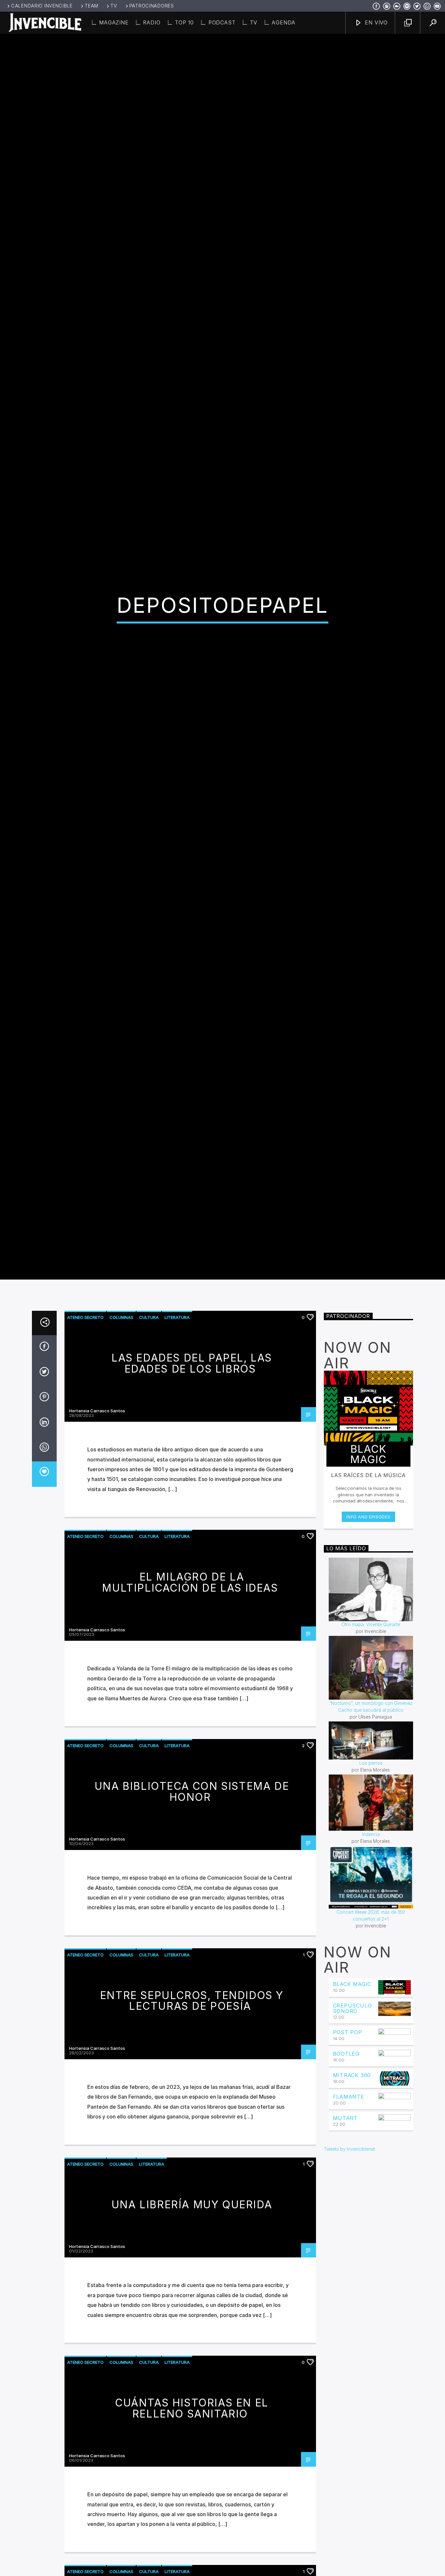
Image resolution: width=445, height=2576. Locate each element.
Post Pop (348, 2173)
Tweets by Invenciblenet (349, 2289)
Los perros (371, 1904)
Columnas (121, 1458)
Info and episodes (368, 1657)
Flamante (349, 2237)
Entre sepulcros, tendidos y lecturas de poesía (192, 2141)
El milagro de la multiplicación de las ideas (190, 1723)
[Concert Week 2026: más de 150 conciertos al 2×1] (371, 2018)
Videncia (371, 1975)
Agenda (284, 22)
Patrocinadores (152, 6)
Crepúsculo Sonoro (352, 2149)
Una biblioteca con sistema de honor (192, 1932)
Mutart (345, 2258)
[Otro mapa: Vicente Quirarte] (371, 1730)
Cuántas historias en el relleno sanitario (192, 2549)
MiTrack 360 (352, 2216)
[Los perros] (371, 1881)
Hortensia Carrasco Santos (97, 1551)
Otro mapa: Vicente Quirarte (371, 1765)
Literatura (177, 1458)
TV (114, 6)
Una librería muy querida (192, 2345)
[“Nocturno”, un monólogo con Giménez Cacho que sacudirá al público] (371, 1808)
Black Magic (352, 2125)
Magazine (114, 22)
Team (92, 6)
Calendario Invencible (42, 6)
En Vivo (375, 22)
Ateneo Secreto (85, 1458)
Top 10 (184, 22)
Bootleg (346, 2194)
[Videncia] (371, 1943)
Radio (152, 22)
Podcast (222, 22)
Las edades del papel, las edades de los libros (192, 1504)
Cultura (149, 1458)
